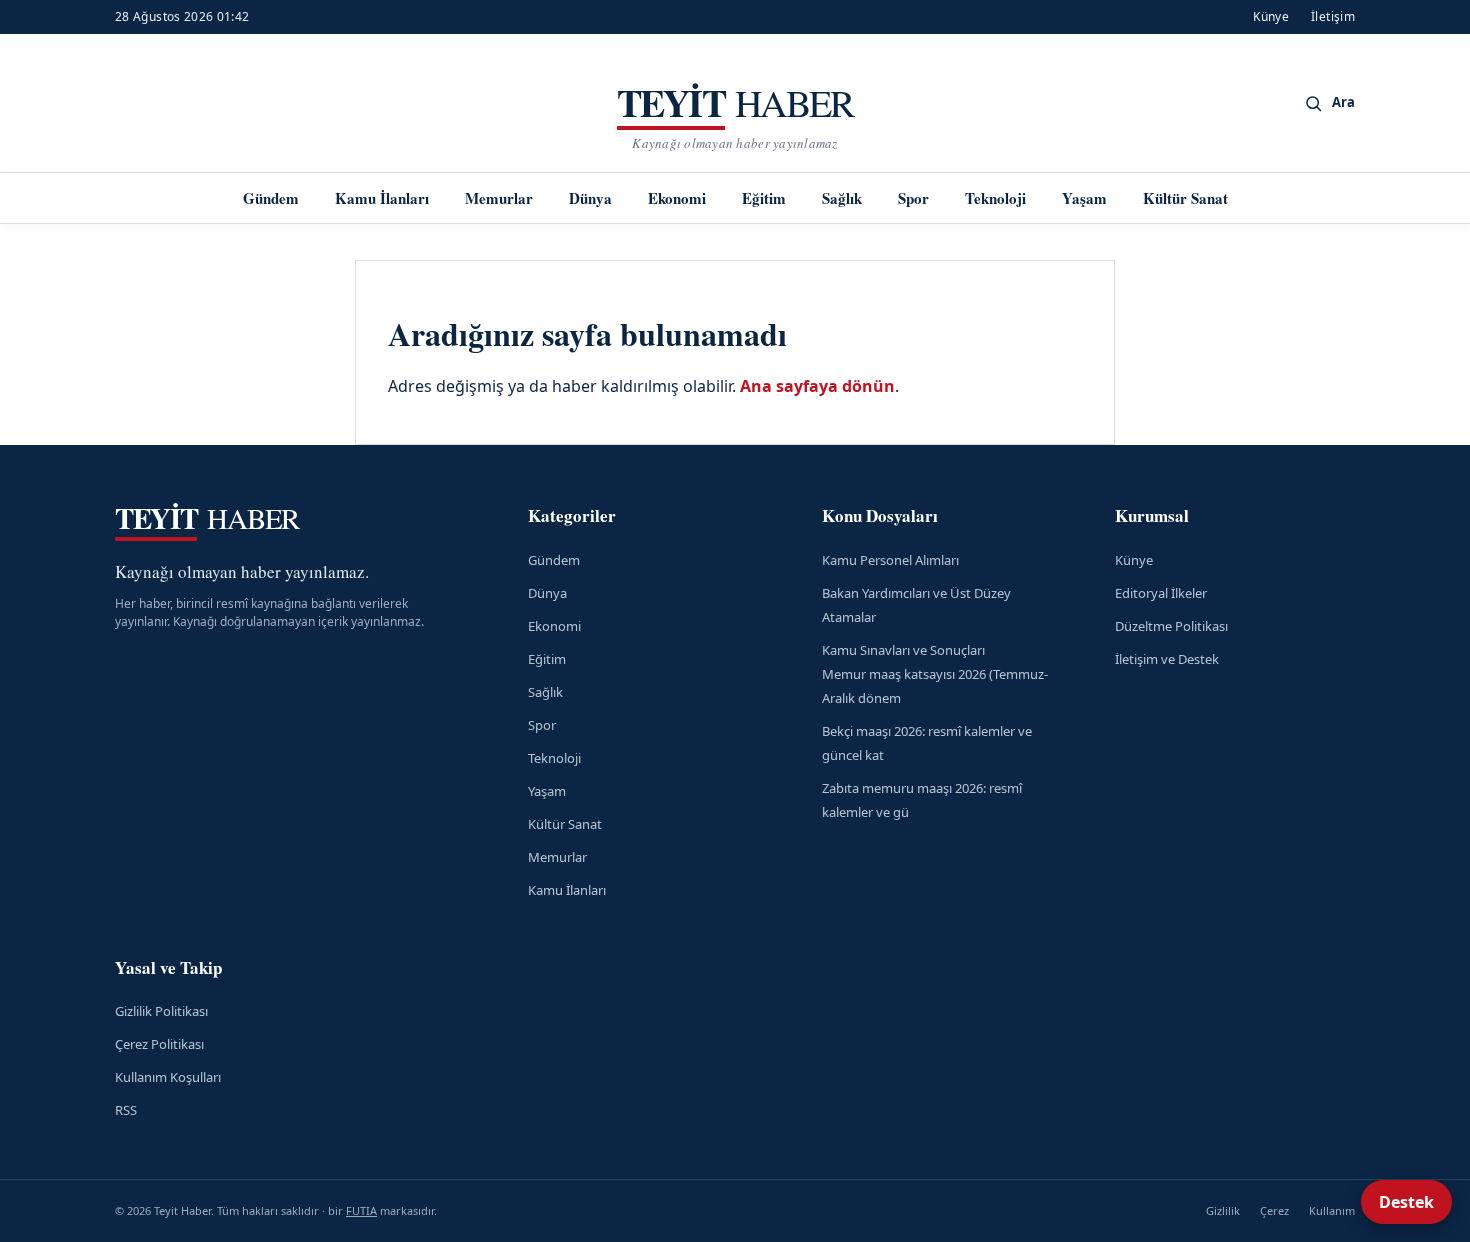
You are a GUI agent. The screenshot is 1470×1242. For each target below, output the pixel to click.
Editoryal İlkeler (1161, 593)
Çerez (1274, 1210)
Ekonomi (677, 198)
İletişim (1333, 16)
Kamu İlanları (382, 198)
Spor (913, 198)
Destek (1406, 1202)
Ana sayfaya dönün (817, 386)
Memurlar (499, 198)
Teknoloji (995, 198)
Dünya (590, 198)
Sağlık (842, 198)
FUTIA (361, 1210)
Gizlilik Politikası (161, 1011)
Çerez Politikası (159, 1044)
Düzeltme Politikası (1171, 626)
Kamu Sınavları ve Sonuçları (903, 650)
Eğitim (764, 198)
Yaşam (1084, 198)
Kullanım (1332, 1210)
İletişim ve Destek (1167, 659)
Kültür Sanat (1185, 198)
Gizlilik (1223, 1210)
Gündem (271, 198)
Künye (1271, 16)
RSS (126, 1110)
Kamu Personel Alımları (890, 560)
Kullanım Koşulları (168, 1077)
